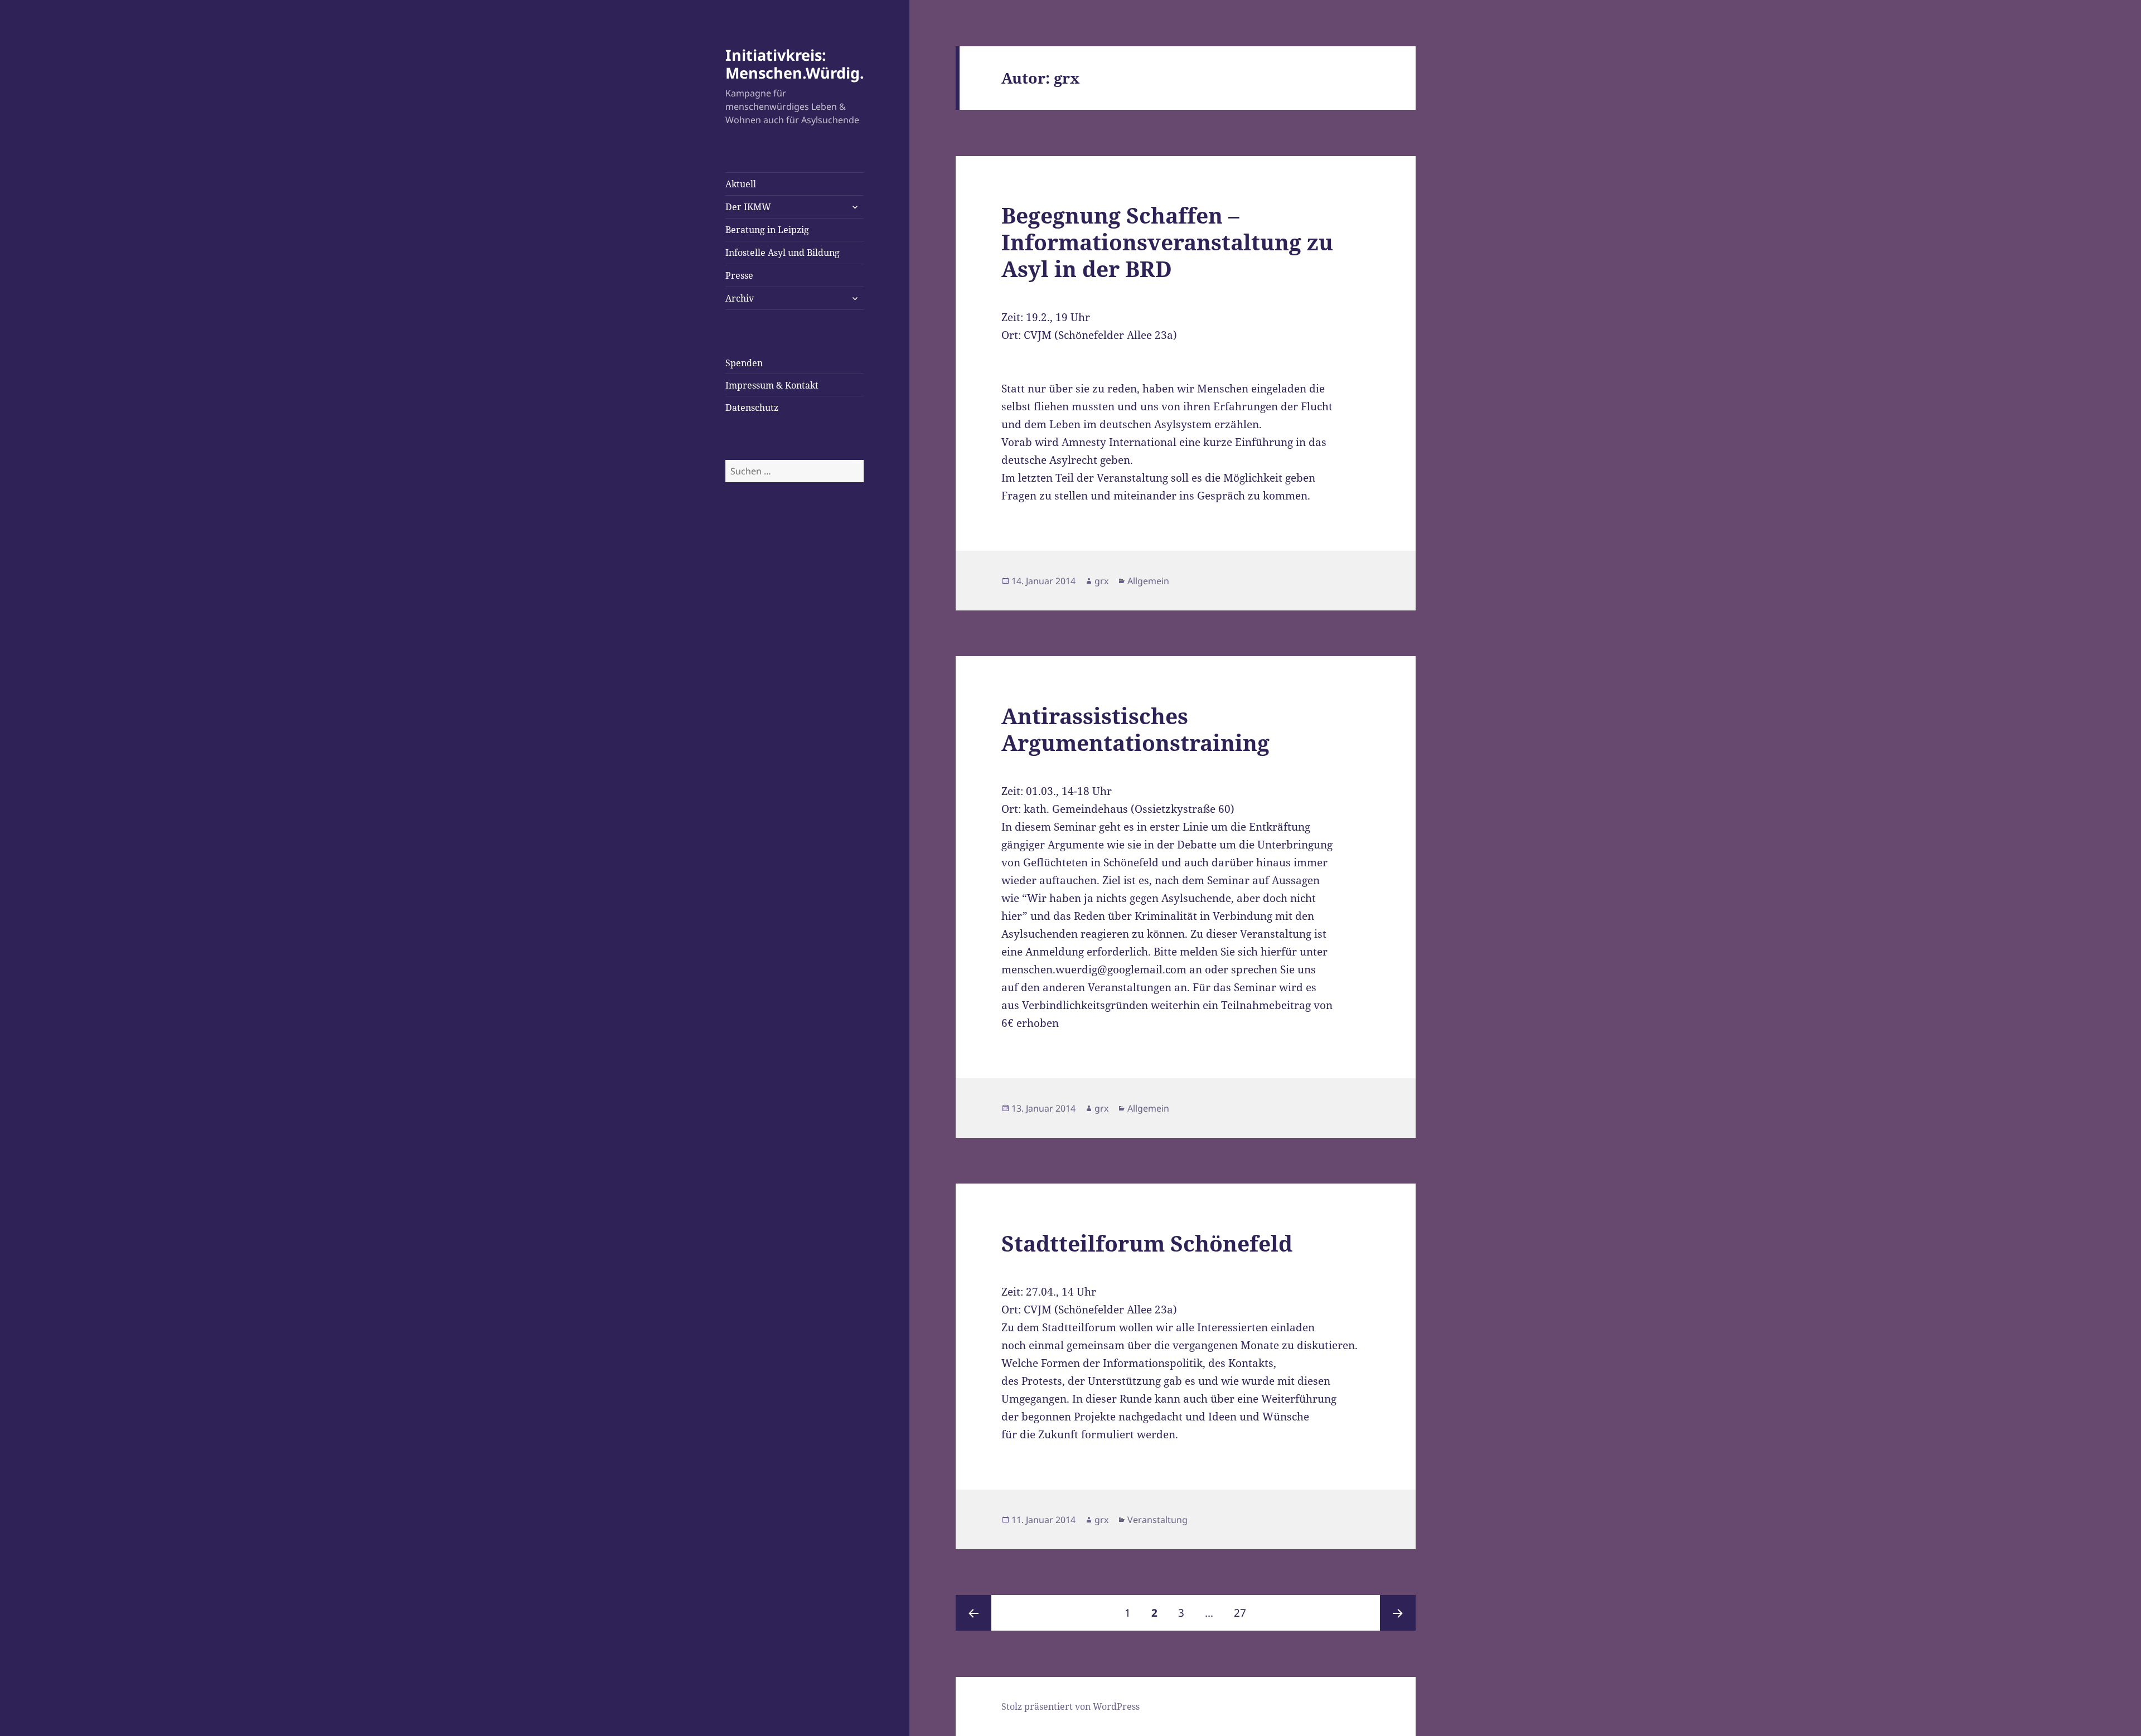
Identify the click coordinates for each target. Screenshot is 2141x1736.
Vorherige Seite (973, 1613)
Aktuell (741, 184)
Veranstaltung (1157, 1520)
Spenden (744, 363)
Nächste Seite (1398, 1613)
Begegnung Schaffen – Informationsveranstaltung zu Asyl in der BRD (1167, 242)
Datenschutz (752, 408)
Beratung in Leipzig (767, 230)
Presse (739, 275)
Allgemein (1148, 581)
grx (1101, 581)
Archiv (740, 298)
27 (1244, 1613)
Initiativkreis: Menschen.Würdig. (795, 64)
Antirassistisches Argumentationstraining (1135, 729)
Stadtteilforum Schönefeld (1147, 1243)
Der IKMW (748, 207)
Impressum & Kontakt (772, 385)
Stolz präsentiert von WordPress (1070, 1706)
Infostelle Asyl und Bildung (783, 253)
